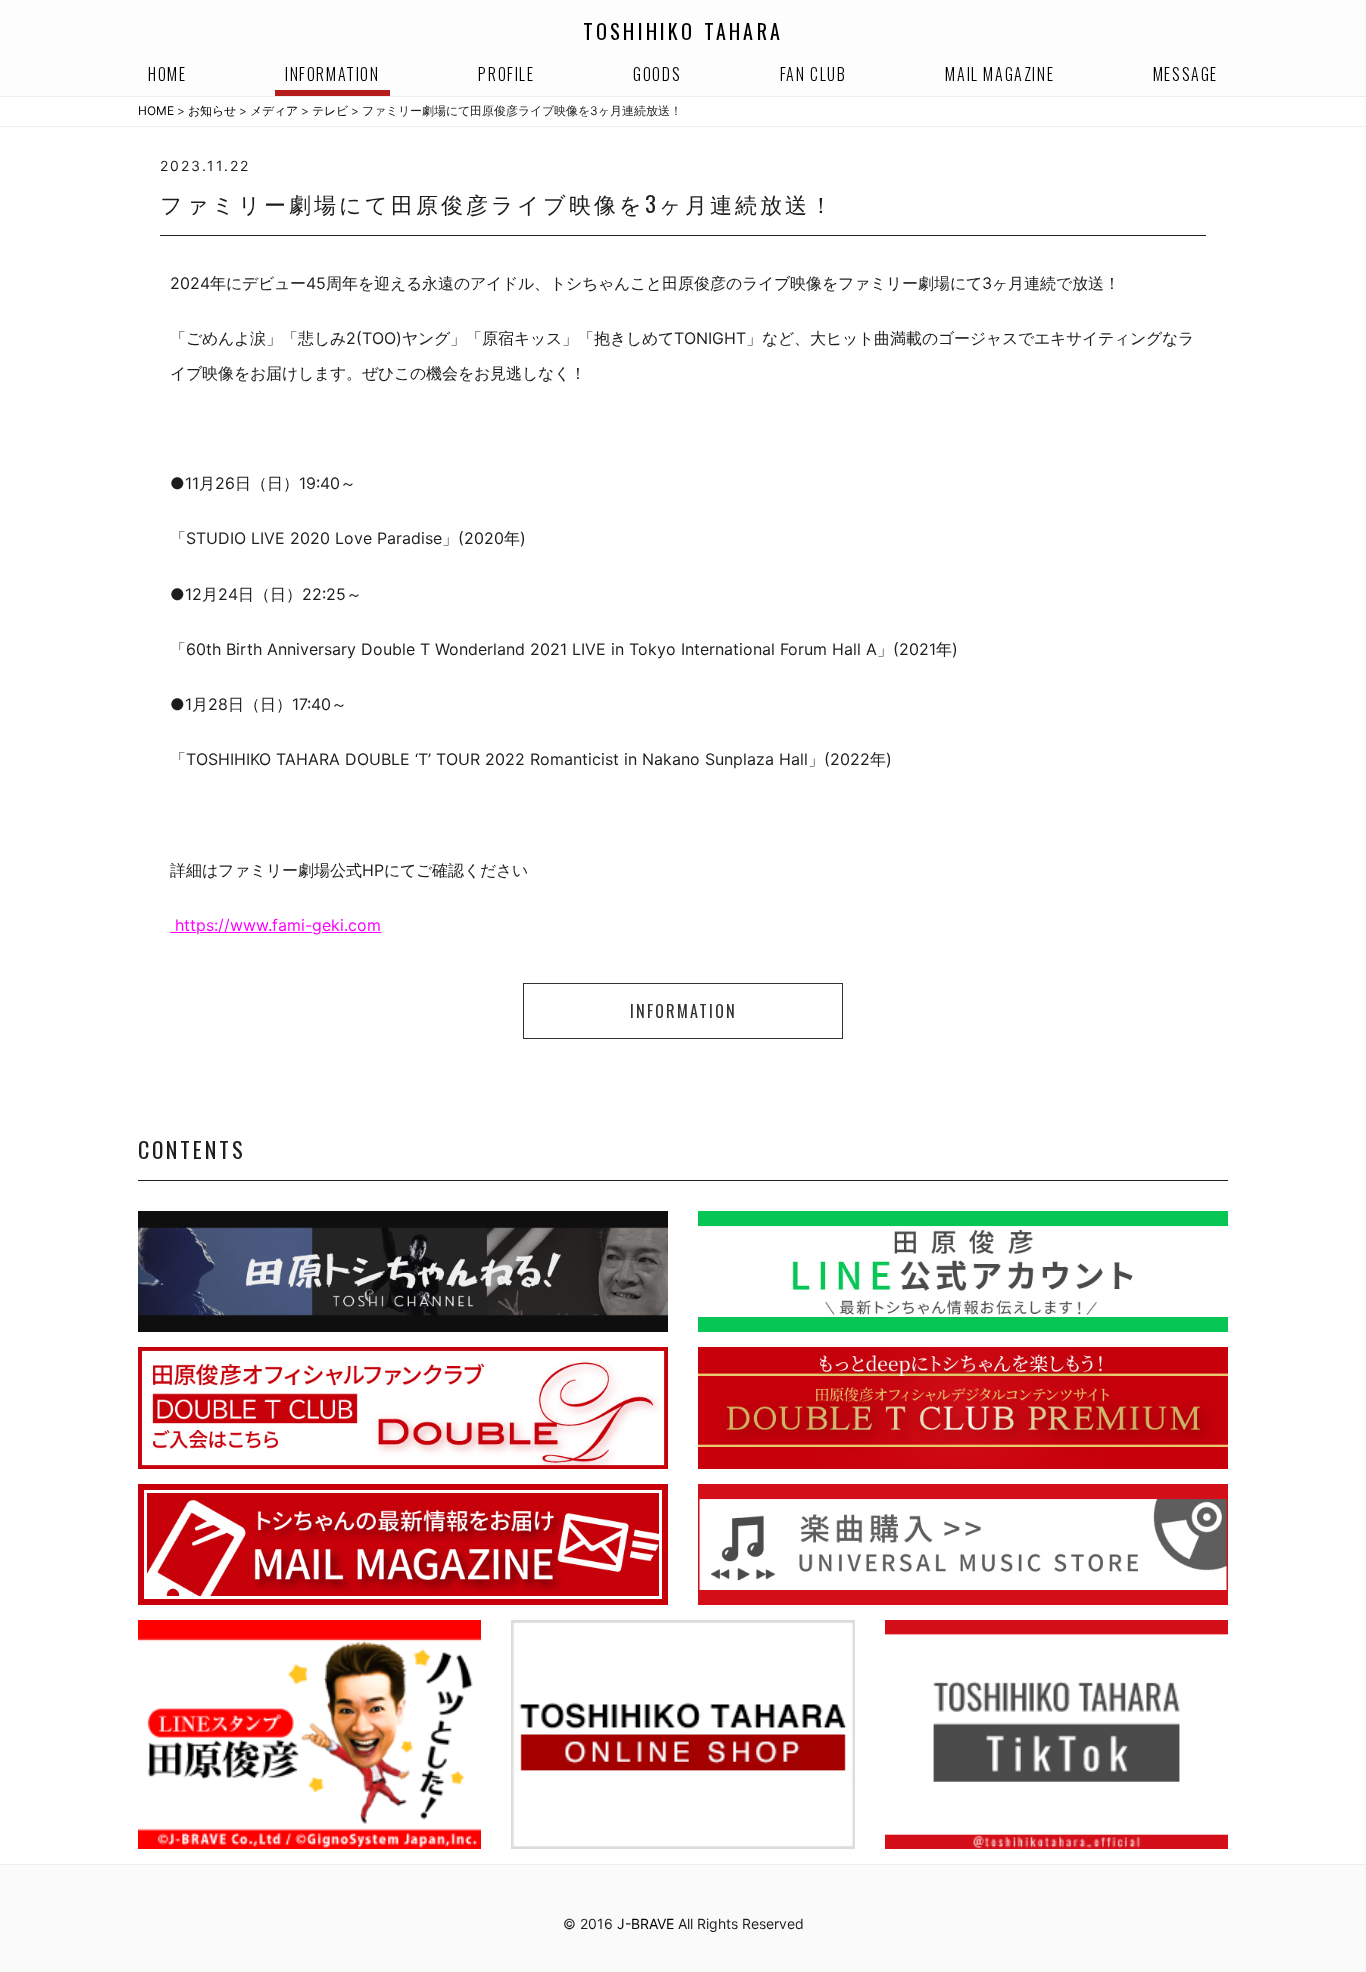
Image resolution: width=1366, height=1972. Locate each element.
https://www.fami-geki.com (275, 925)
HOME (167, 74)
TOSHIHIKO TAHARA (683, 31)
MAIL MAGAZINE (999, 74)
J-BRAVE (645, 1923)
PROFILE (506, 74)
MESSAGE (1185, 74)
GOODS (657, 74)
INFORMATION (332, 74)
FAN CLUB (813, 74)
